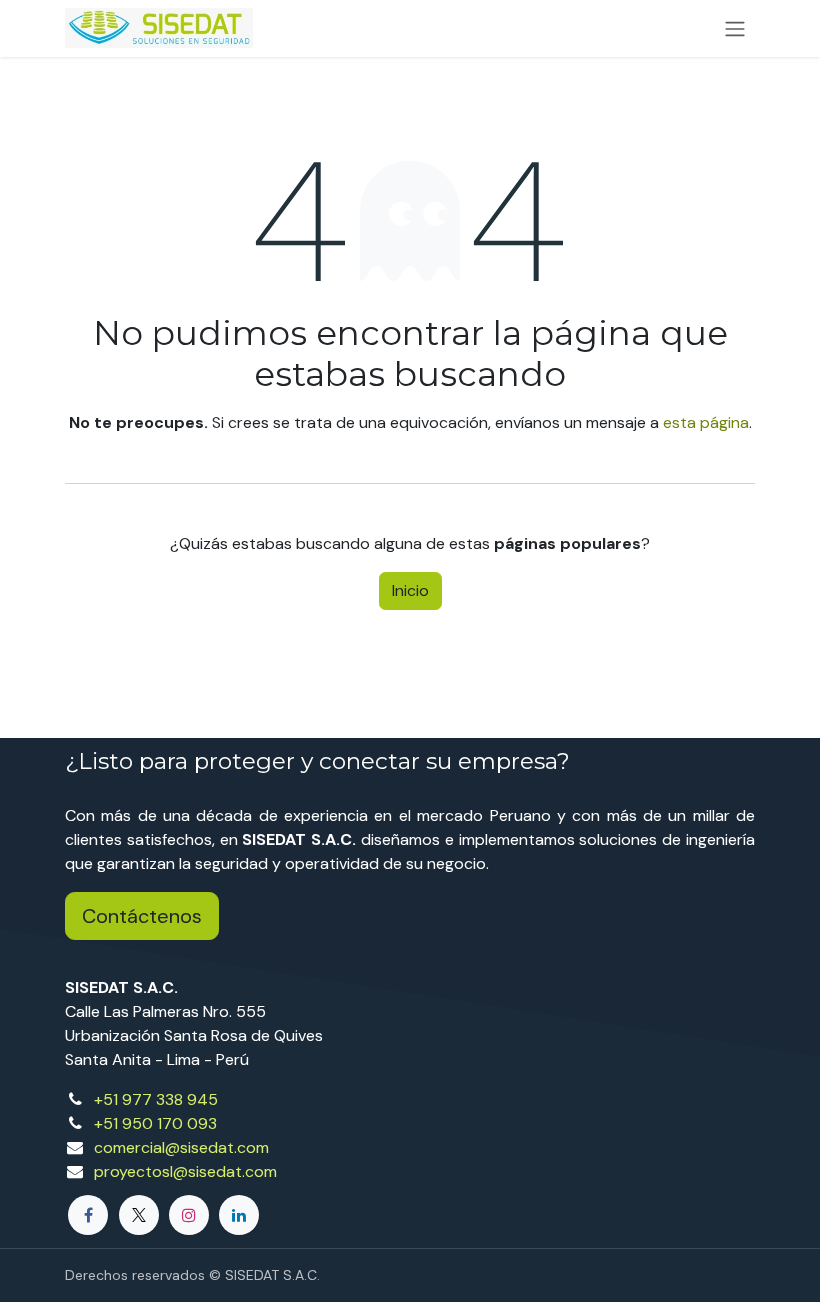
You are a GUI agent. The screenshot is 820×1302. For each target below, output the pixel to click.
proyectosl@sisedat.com (185, 1171)
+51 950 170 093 (155, 1123)
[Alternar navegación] (735, 28)
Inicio (410, 590)
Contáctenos (142, 916)
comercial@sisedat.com (181, 1147)
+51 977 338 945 (156, 1099)
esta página (706, 422)
